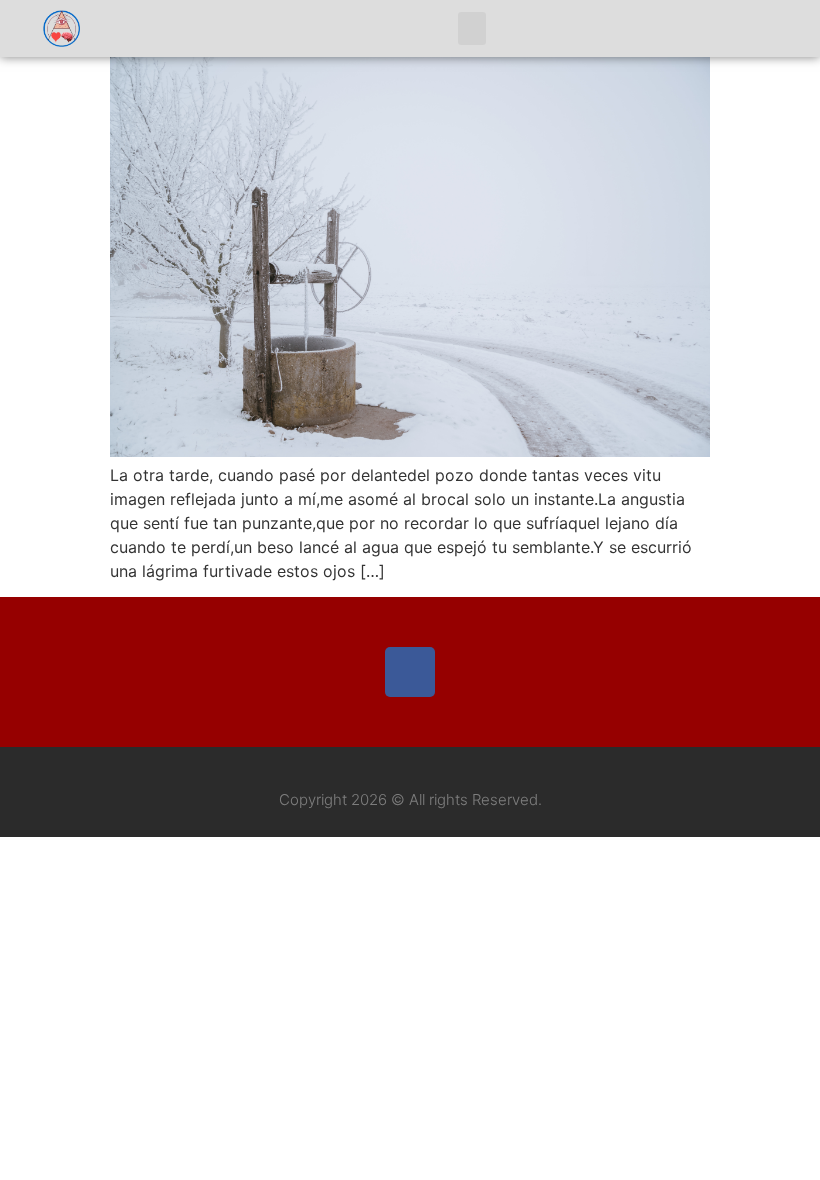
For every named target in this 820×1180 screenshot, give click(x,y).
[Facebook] (410, 672)
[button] (472, 28)
